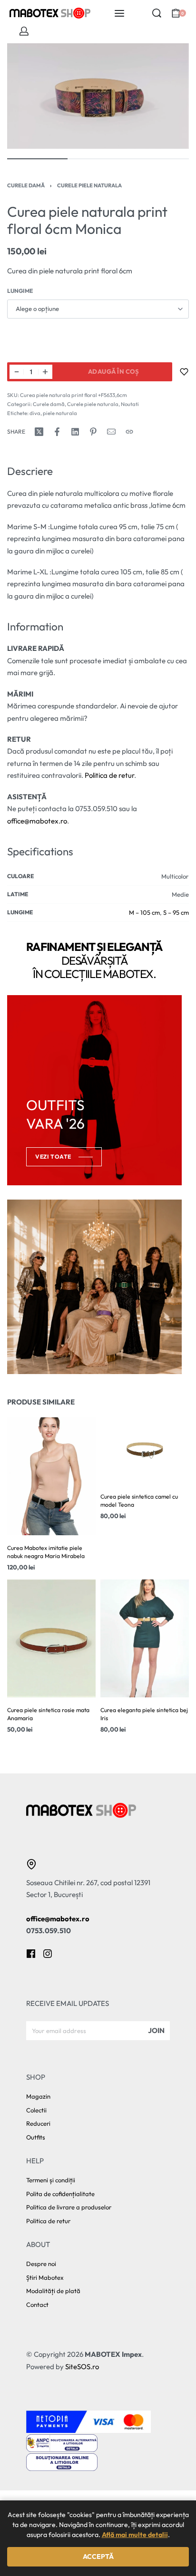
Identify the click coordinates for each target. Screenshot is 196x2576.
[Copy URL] (129, 432)
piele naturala (60, 413)
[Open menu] (119, 13)
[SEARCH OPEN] (157, 13)
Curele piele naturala (89, 185)
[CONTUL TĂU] (24, 31)
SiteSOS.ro (82, 2367)
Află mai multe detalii (135, 2535)
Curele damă (26, 185)
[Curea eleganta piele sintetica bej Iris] (145, 1638)
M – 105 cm (144, 912)
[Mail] (111, 432)
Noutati (130, 404)
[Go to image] (37, 159)
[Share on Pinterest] (93, 432)
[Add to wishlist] (184, 372)
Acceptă (98, 2557)
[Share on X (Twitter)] (39, 432)
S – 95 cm (176, 912)
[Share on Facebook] (57, 432)
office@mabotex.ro (37, 821)
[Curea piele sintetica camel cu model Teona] (145, 1451)
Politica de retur (109, 775)
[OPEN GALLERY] (98, 96)
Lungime (20, 291)
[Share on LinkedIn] (75, 432)
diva (35, 413)
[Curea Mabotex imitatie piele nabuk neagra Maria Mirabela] (51, 1476)
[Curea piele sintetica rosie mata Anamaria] (51, 1638)
